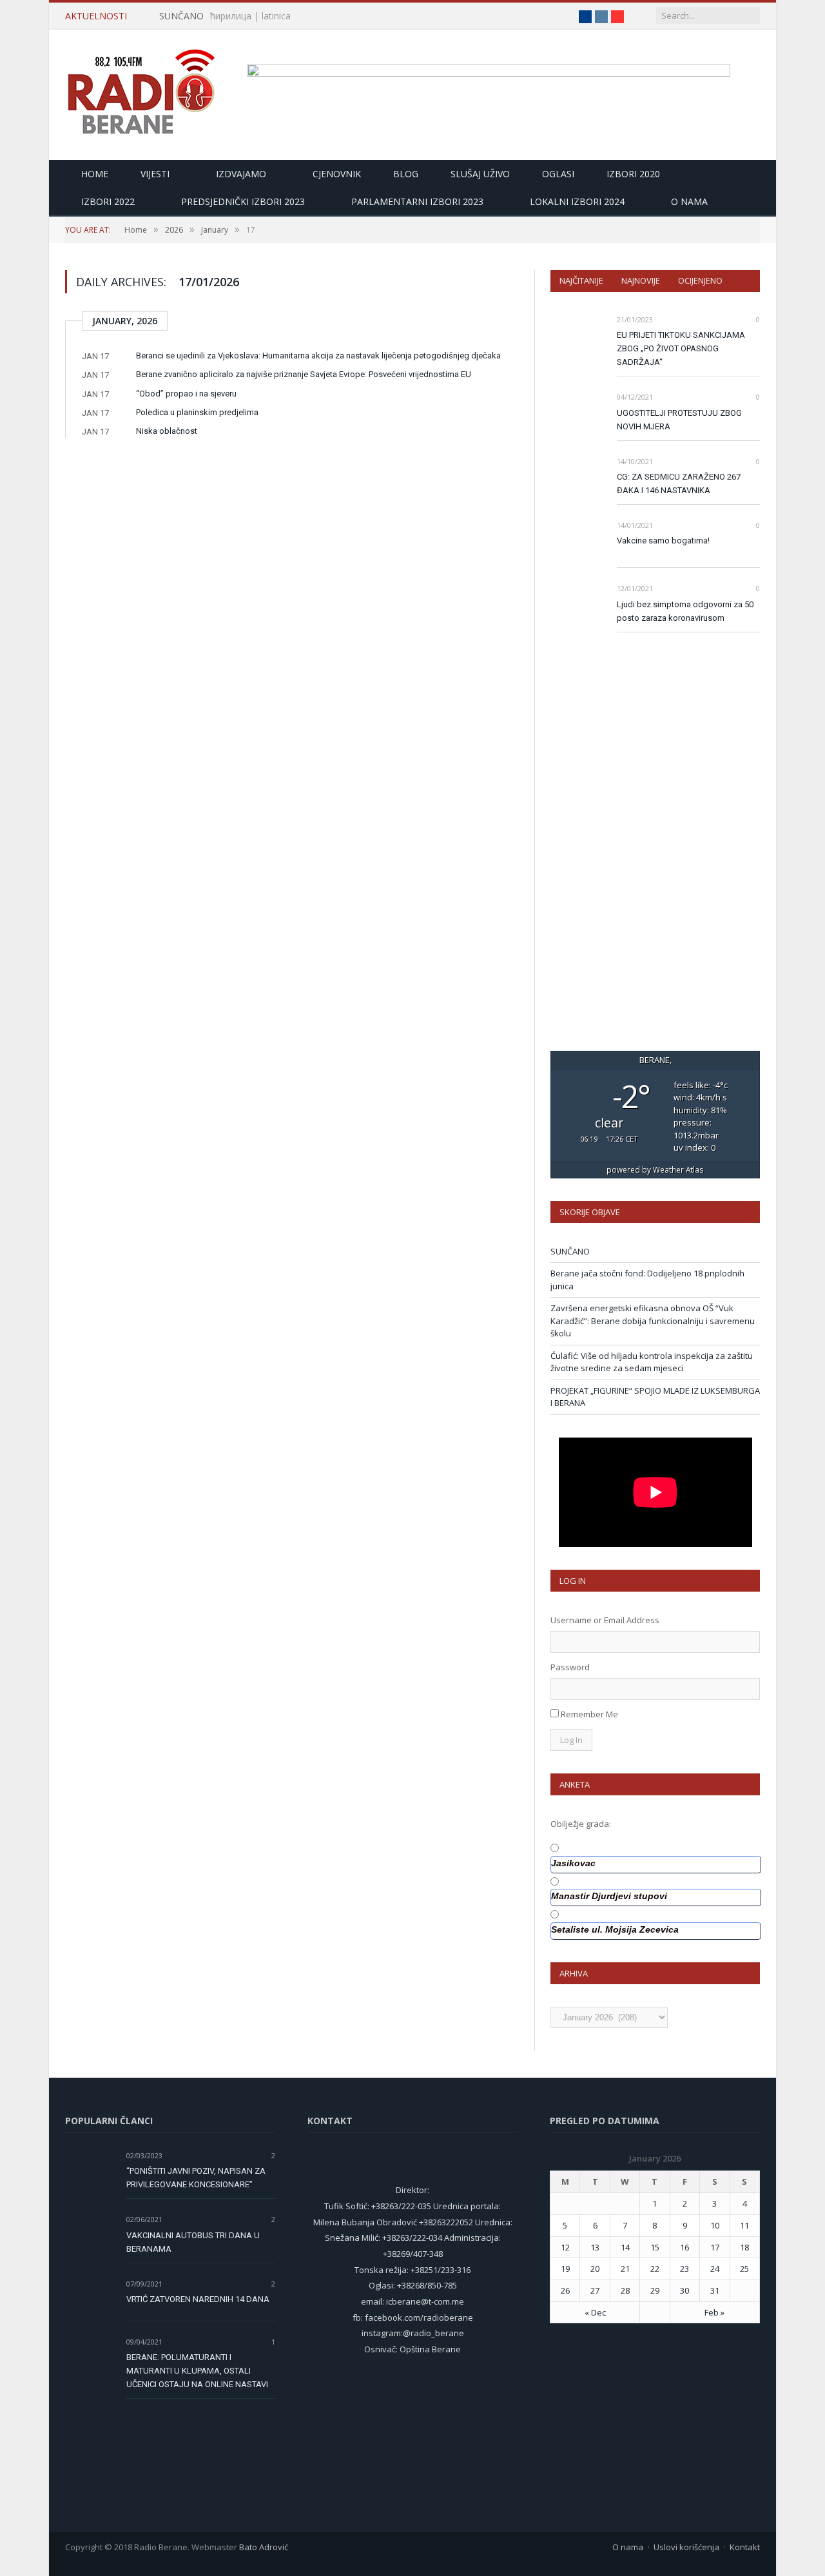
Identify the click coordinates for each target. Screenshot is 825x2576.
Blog (406, 174)
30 (684, 2290)
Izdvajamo (241, 174)
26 (565, 2290)
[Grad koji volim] (141, 86)
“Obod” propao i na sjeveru (186, 394)
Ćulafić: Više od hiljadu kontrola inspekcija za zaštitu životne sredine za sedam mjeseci (652, 1362)
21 (625, 2269)
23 (684, 2269)
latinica (276, 16)
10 (715, 2225)
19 (565, 2269)
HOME (95, 174)
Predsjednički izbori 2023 (243, 201)
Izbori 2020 (633, 174)
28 (625, 2290)
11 (744, 2225)
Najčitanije (581, 280)
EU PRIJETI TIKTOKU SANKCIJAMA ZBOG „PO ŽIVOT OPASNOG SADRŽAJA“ (681, 348)
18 (744, 2247)
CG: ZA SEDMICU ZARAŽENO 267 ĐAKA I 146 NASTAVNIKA (679, 483)
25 (744, 2269)
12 (565, 2247)
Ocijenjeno (700, 280)
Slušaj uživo (480, 174)
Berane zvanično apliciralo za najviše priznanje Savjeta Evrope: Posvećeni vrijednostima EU (304, 374)
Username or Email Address (605, 1620)
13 (595, 2247)
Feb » (714, 2312)
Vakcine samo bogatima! (663, 541)
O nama (689, 201)
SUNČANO (181, 16)
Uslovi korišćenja (686, 2547)
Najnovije (641, 280)
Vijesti (155, 174)
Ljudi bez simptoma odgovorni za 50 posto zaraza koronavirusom (685, 611)
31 (715, 2290)
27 (595, 2290)
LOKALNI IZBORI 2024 (577, 201)
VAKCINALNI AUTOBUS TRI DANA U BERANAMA (193, 2242)
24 (715, 2269)
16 (684, 2247)
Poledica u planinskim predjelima (197, 412)
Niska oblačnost (167, 431)
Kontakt (745, 2547)
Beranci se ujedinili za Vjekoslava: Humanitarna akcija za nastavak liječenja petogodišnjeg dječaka (318, 356)
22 (655, 2269)
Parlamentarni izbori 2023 (417, 201)
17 (715, 2247)
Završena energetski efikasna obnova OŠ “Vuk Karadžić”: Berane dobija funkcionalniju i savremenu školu (653, 1321)
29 (655, 2290)
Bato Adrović (264, 2547)
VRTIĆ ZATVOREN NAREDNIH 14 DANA (198, 2299)
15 (655, 2247)
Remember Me (589, 1714)
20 (595, 2269)
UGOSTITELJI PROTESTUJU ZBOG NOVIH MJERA (679, 420)
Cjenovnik (337, 174)
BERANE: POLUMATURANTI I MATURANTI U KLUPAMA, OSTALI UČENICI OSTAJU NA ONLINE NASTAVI (197, 2371)
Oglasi (558, 174)
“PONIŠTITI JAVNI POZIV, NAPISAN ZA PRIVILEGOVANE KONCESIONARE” (196, 2178)
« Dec (595, 2312)
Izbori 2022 (108, 201)
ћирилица (231, 16)
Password (570, 1667)
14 (625, 2247)
